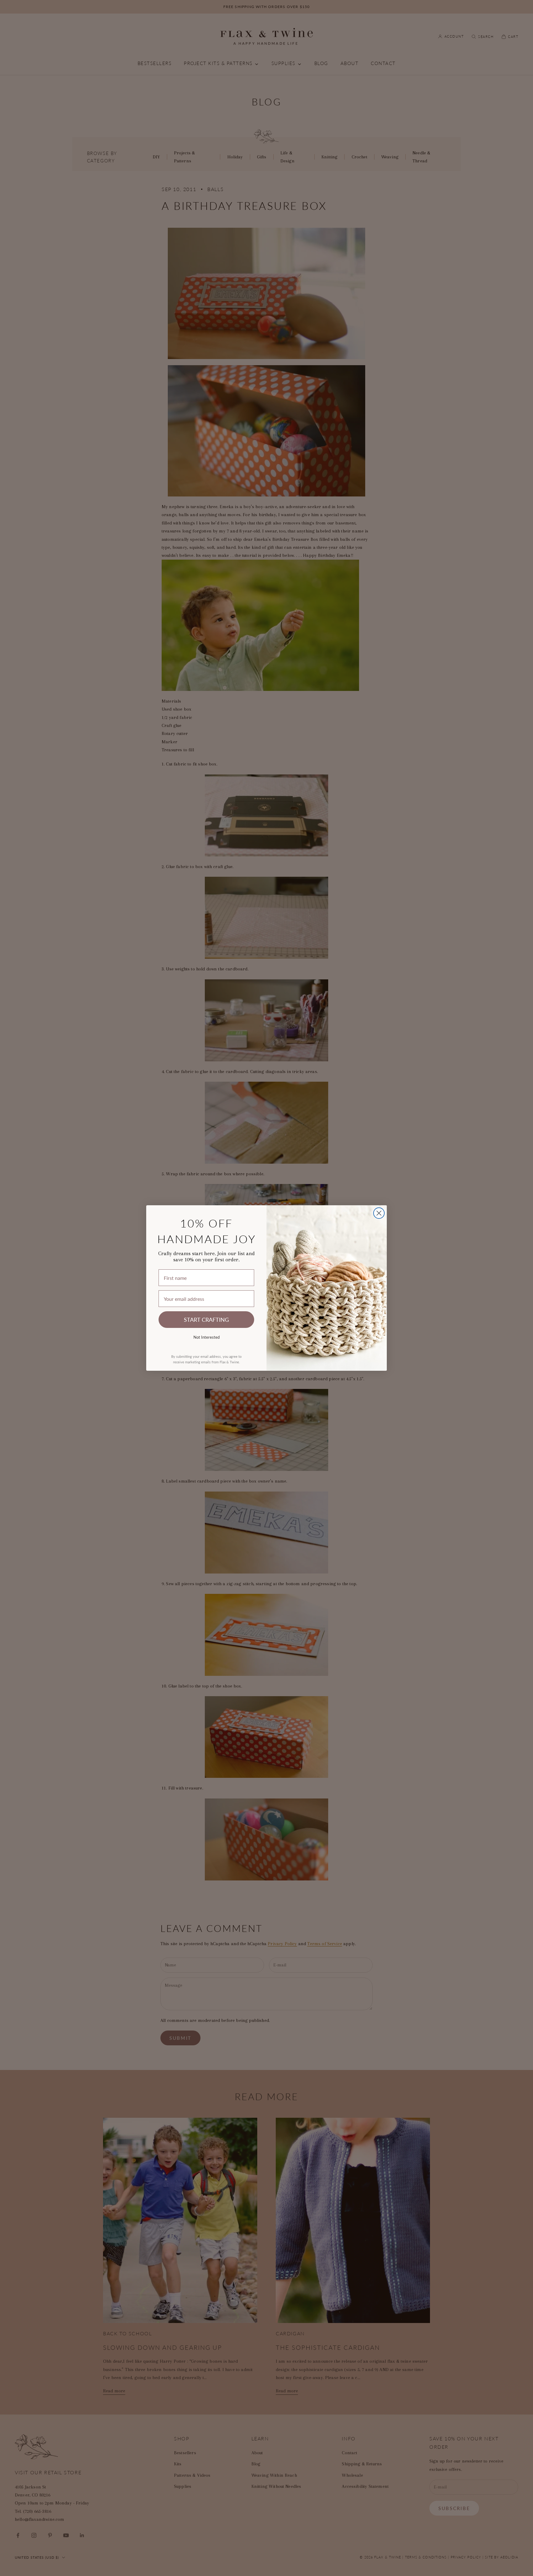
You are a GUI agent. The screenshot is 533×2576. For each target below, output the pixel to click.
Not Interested (207, 1337)
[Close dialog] (379, 1213)
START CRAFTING (206, 1319)
